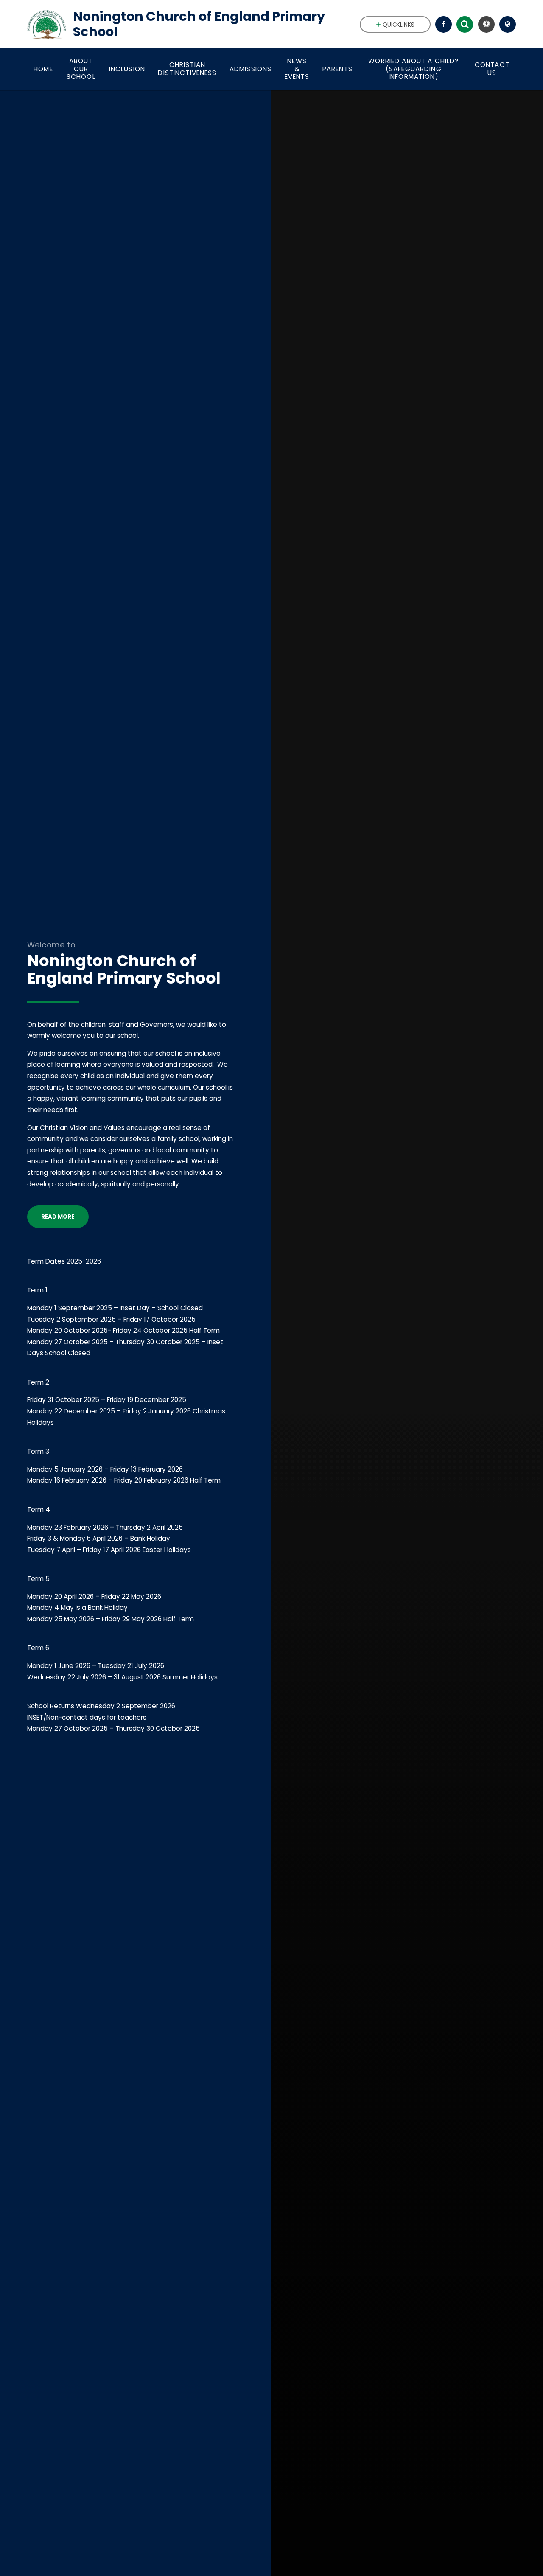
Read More (58, 1217)
